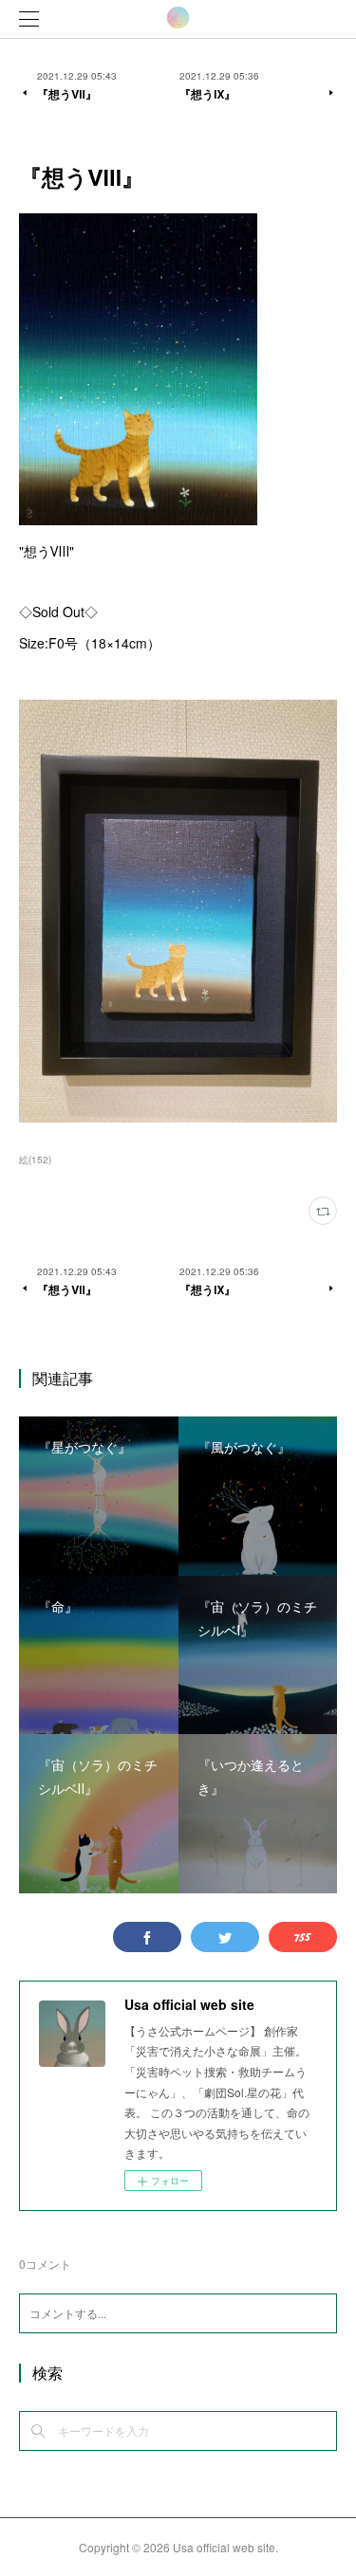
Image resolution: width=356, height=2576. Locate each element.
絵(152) (35, 1160)
